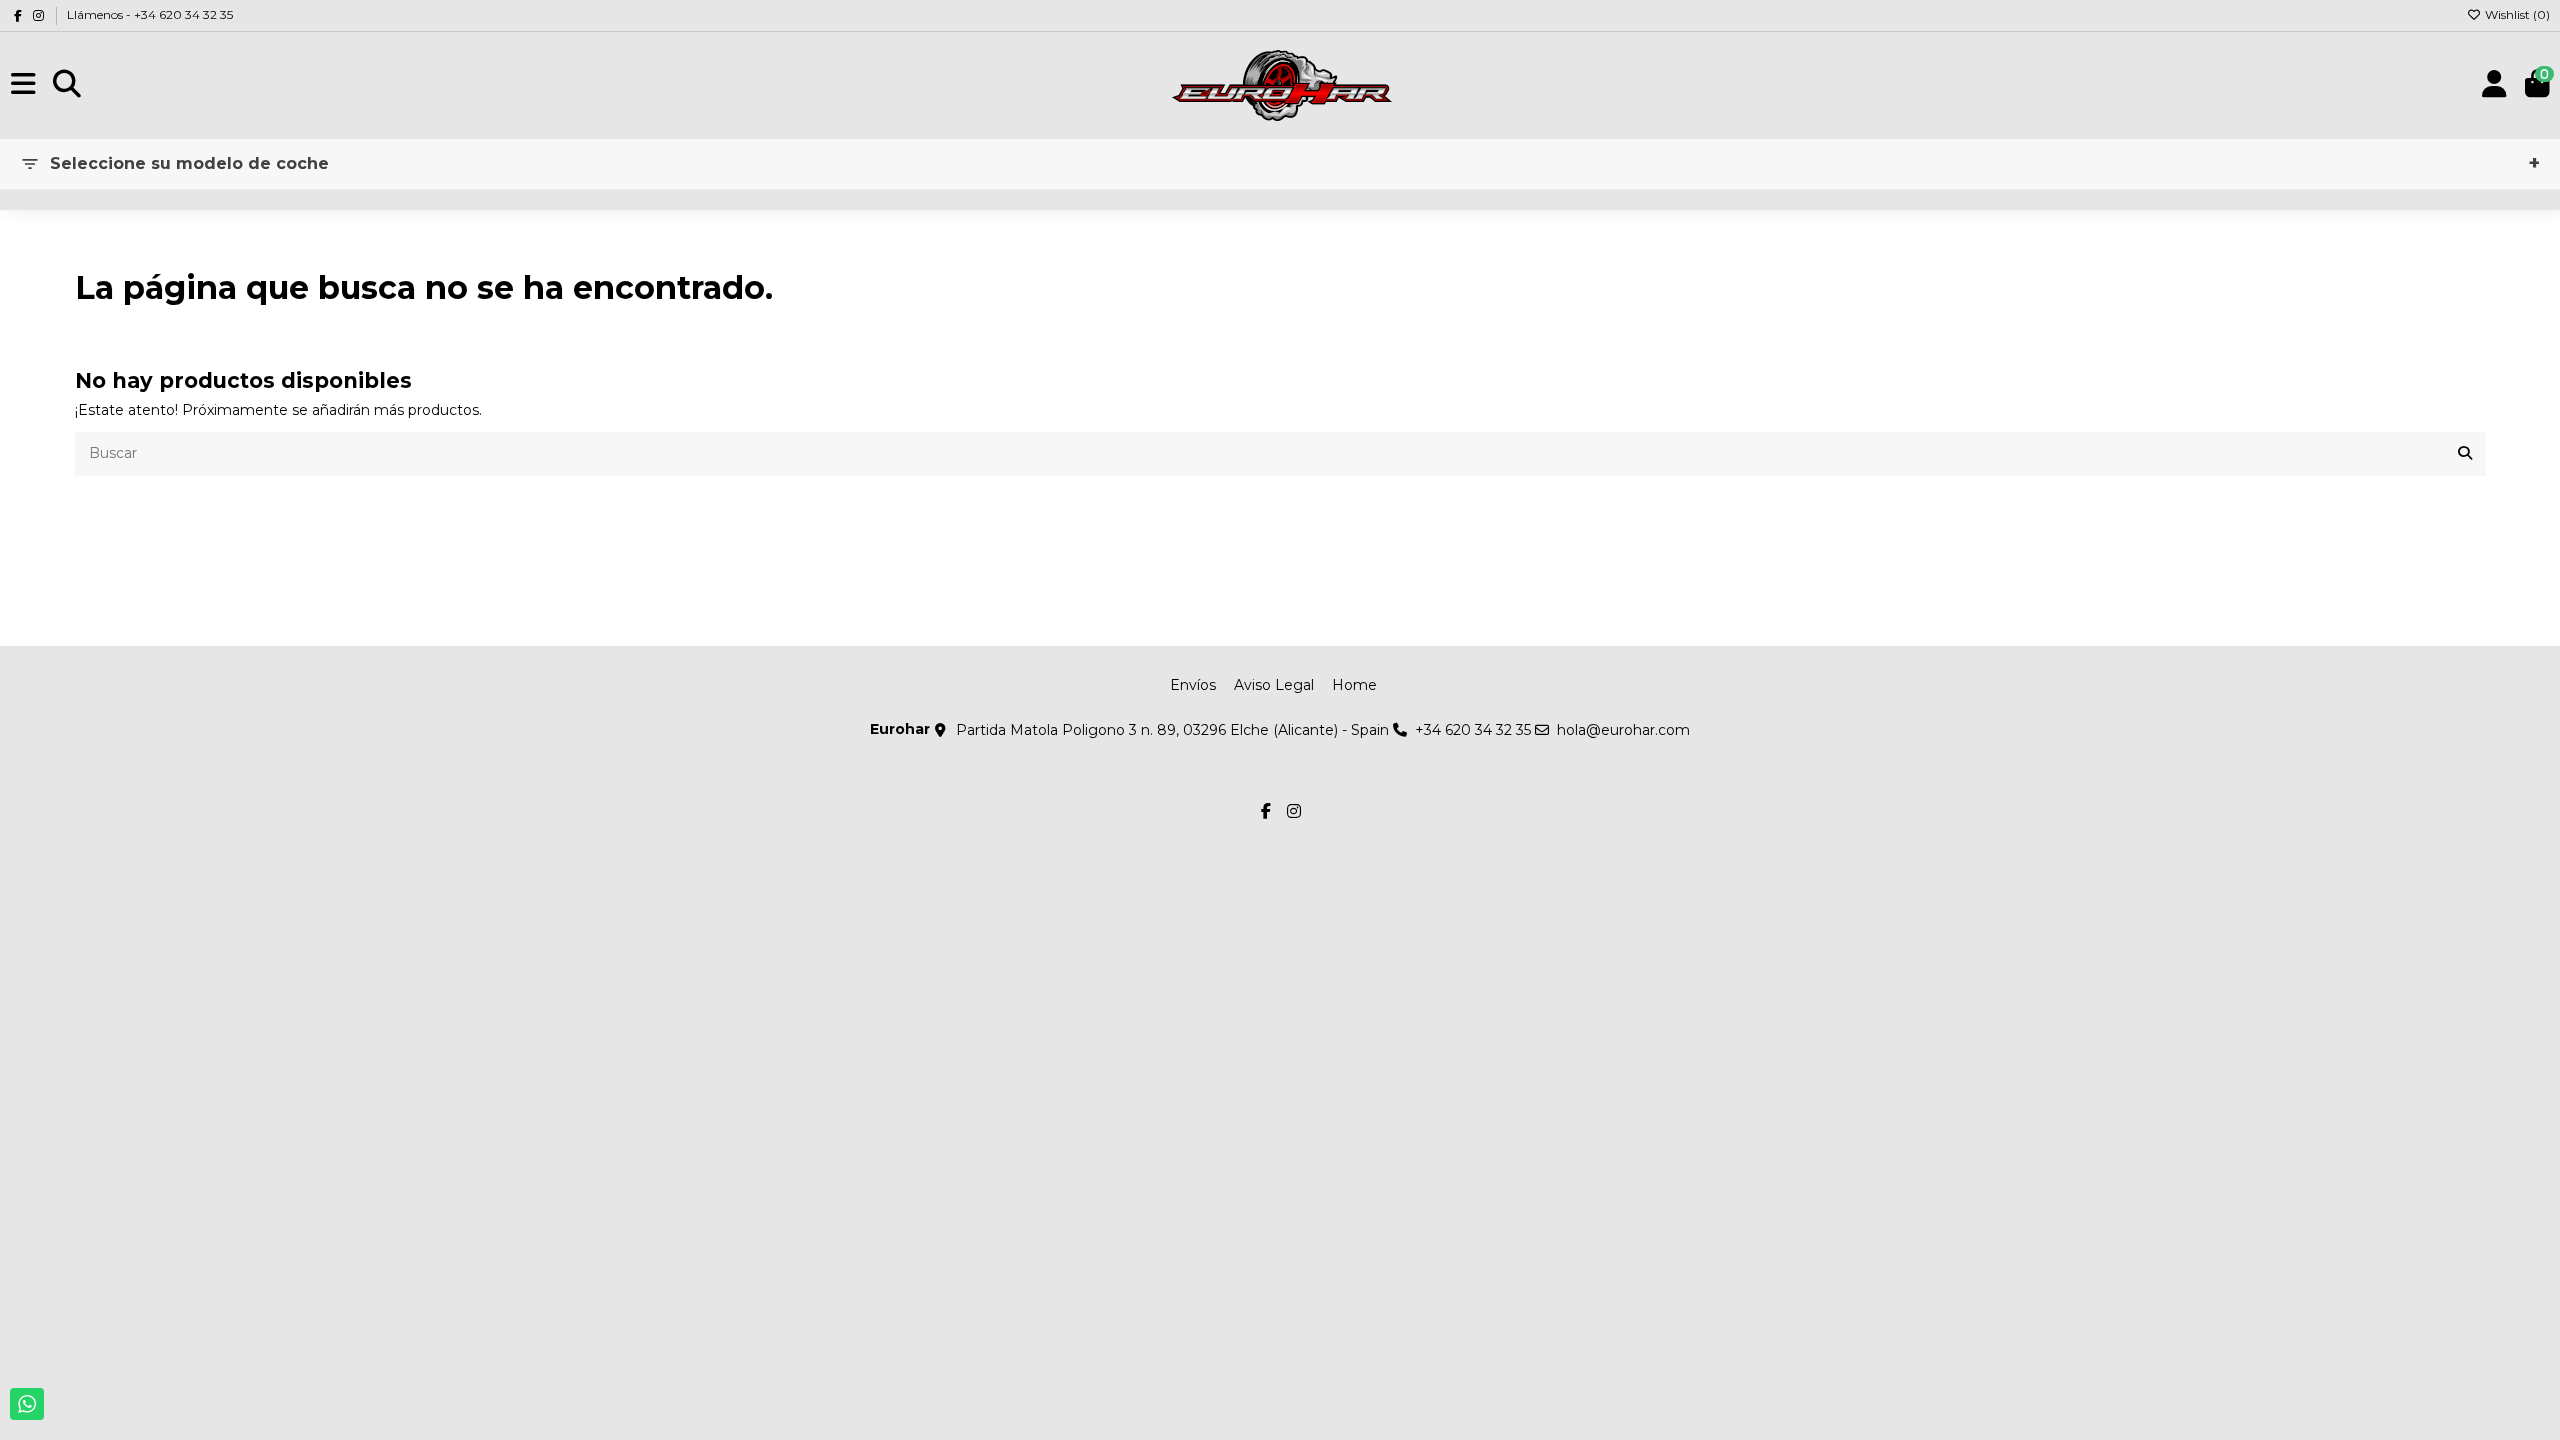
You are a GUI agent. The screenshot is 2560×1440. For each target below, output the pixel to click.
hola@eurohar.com (1623, 730)
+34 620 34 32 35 (1473, 730)
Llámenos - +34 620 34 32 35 (150, 14)
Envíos (1193, 685)
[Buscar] (2465, 453)
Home (1354, 685)
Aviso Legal (1274, 685)
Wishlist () (2516, 14)
